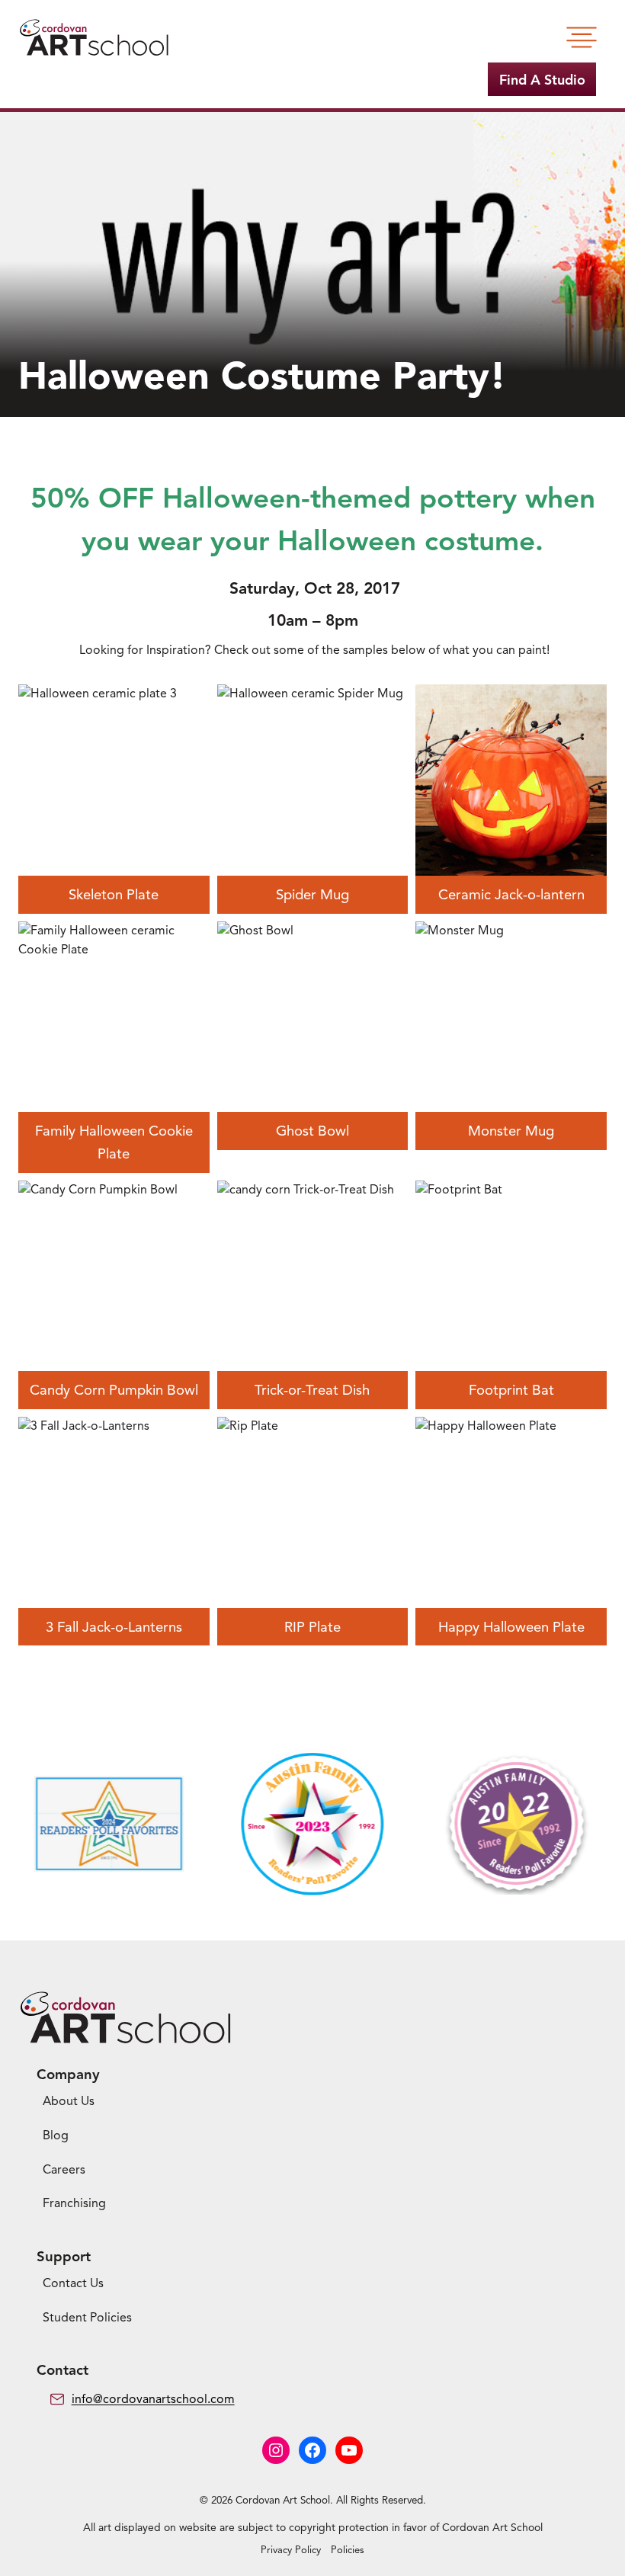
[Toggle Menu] (582, 37)
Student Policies (87, 2318)
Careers (64, 2170)
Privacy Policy (291, 2550)
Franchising (74, 2203)
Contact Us (73, 2283)
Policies (348, 2550)
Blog (56, 2135)
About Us (69, 2101)
